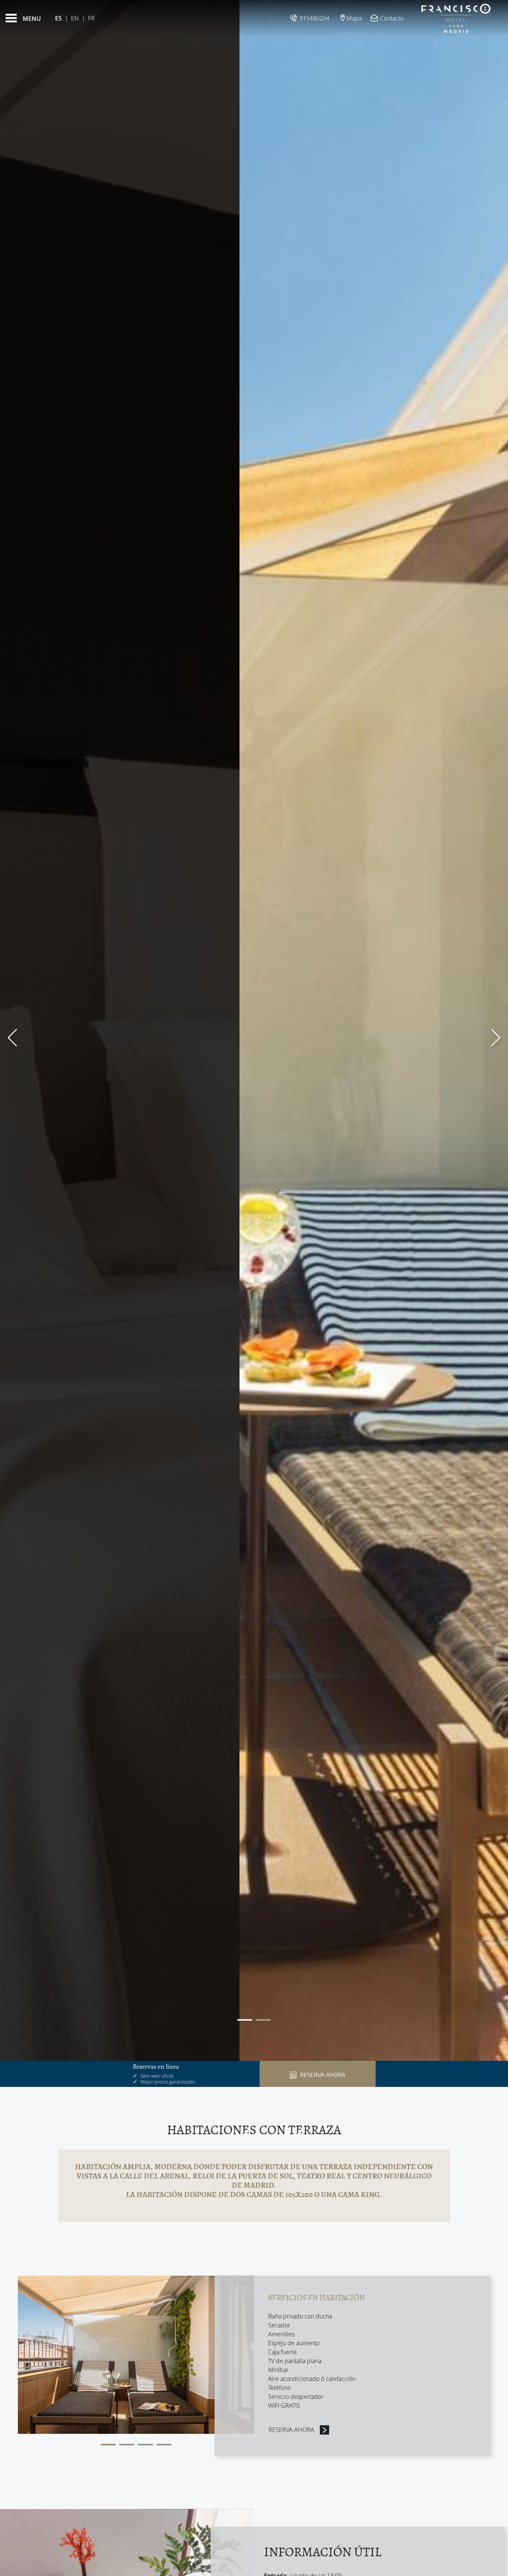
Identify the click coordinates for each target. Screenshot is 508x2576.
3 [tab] (145, 2445)
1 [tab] (108, 2445)
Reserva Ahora (291, 2430)
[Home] (456, 18)
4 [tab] (164, 2445)
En (75, 18)
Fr (91, 18)
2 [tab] (127, 2445)
